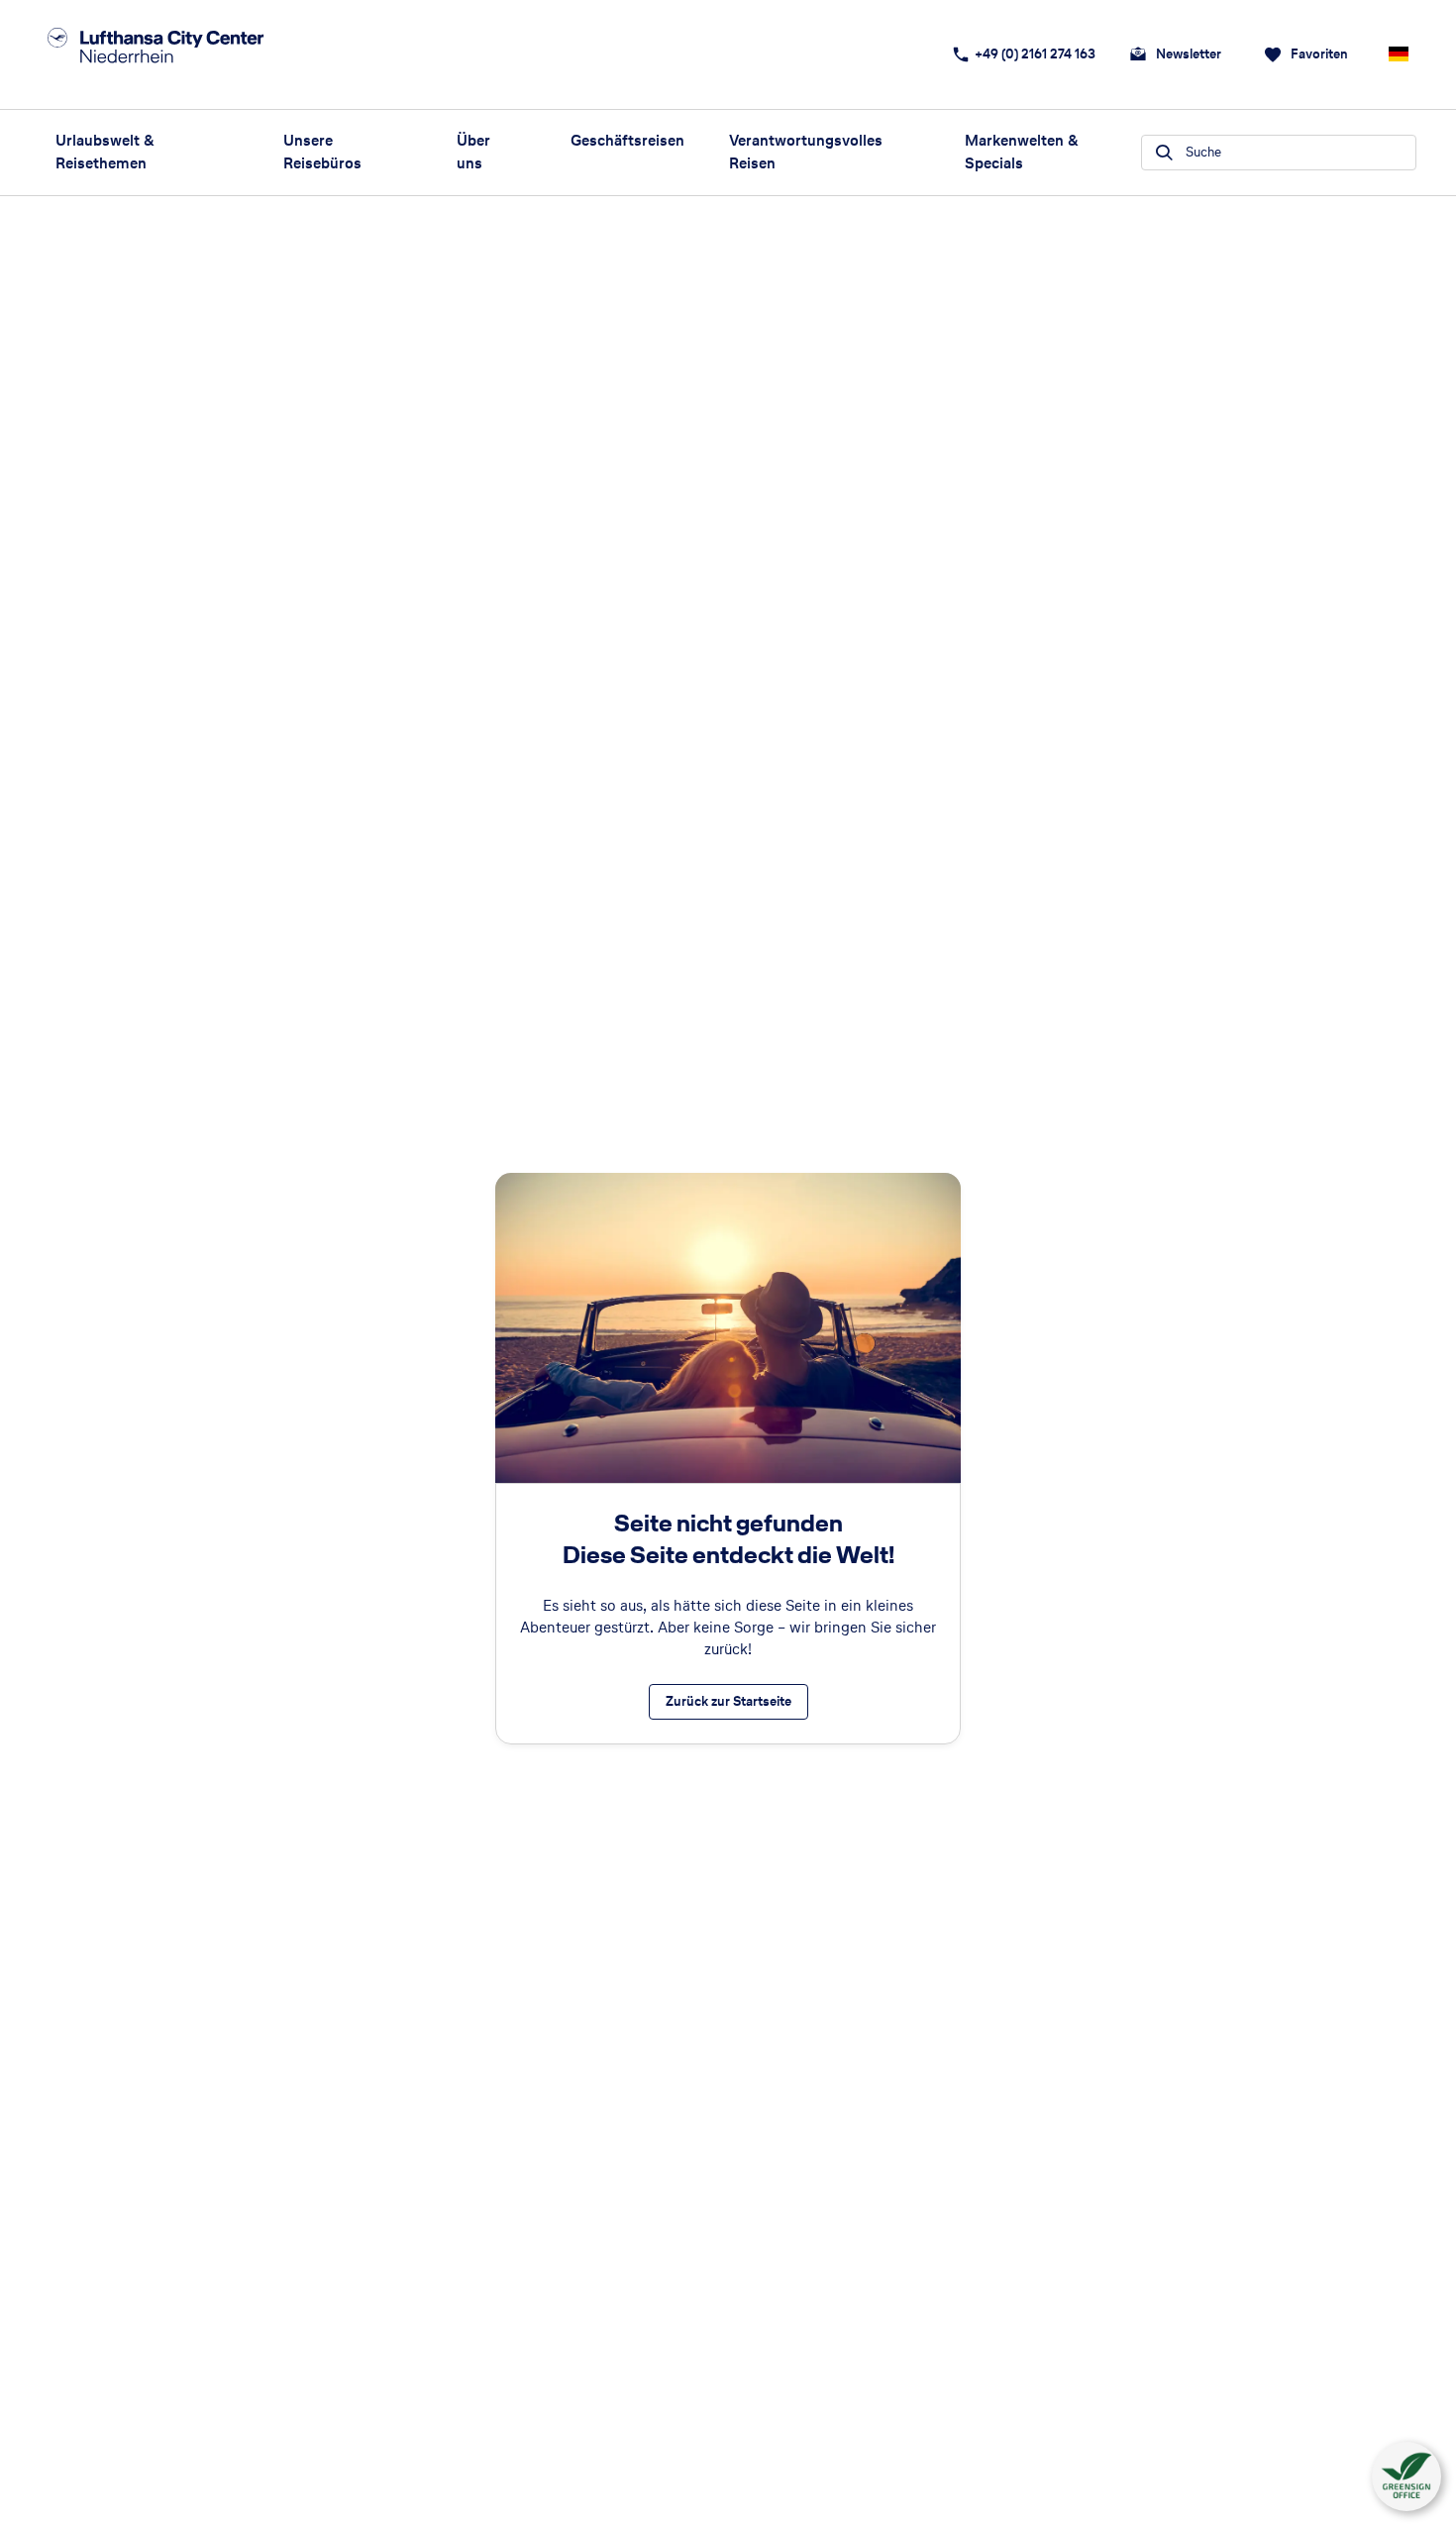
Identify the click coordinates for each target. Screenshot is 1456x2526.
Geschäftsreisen (625, 140)
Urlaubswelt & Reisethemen (105, 152)
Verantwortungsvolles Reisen (806, 152)
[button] (1406, 2476)
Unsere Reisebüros (322, 152)
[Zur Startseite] (179, 54)
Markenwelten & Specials (1022, 152)
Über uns (473, 152)
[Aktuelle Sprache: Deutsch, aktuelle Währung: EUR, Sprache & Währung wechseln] (1399, 54)
